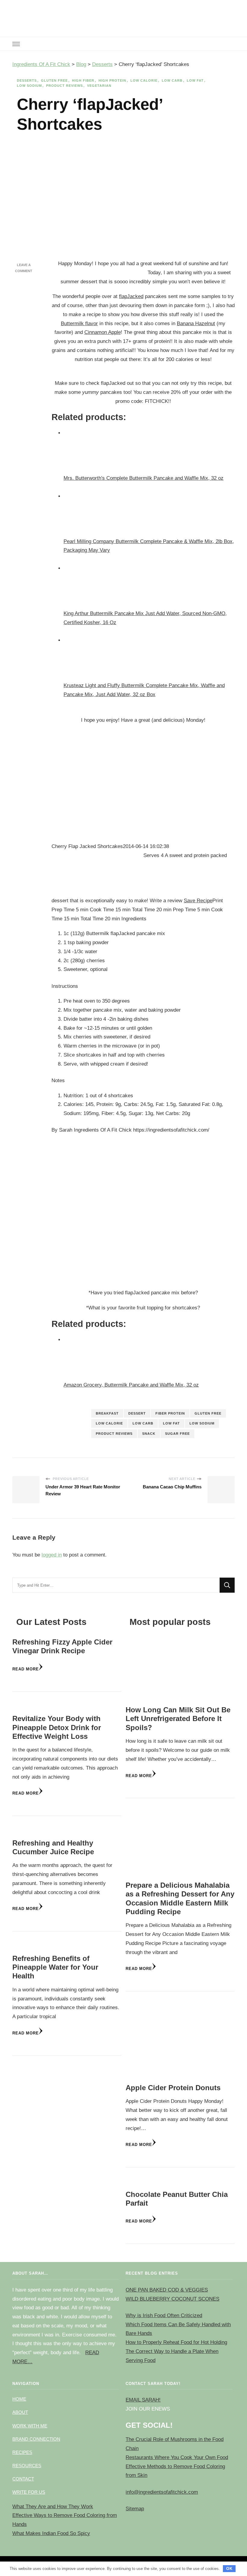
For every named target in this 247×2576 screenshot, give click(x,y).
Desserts (27, 80)
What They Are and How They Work (53, 2507)
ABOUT (20, 2412)
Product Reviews (64, 86)
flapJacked (131, 296)
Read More (26, 1669)
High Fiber (83, 80)
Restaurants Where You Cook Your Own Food (177, 2457)
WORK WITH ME (30, 2426)
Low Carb (172, 80)
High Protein (112, 80)
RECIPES (22, 2452)
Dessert (137, 1413)
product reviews (114, 1434)
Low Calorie (144, 80)
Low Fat (195, 80)
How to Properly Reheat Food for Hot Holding (176, 2342)
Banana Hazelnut (196, 324)
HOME (19, 2399)
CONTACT (23, 2479)
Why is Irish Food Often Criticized (164, 2315)
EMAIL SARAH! (143, 2400)
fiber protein (170, 1413)
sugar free (177, 1434)
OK (229, 2569)
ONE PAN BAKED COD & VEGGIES (167, 2290)
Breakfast (107, 1413)
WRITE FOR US (29, 2492)
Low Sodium (29, 86)
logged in (52, 1555)
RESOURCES (27, 2466)
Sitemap (135, 2509)
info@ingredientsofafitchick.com (162, 2492)
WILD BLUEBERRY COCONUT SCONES (172, 2299)
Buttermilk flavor (79, 324)
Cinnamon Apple (103, 332)
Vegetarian (99, 86)
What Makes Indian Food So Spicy (51, 2533)
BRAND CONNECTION (36, 2439)
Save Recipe (198, 901)
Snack (149, 1434)
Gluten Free (54, 80)
